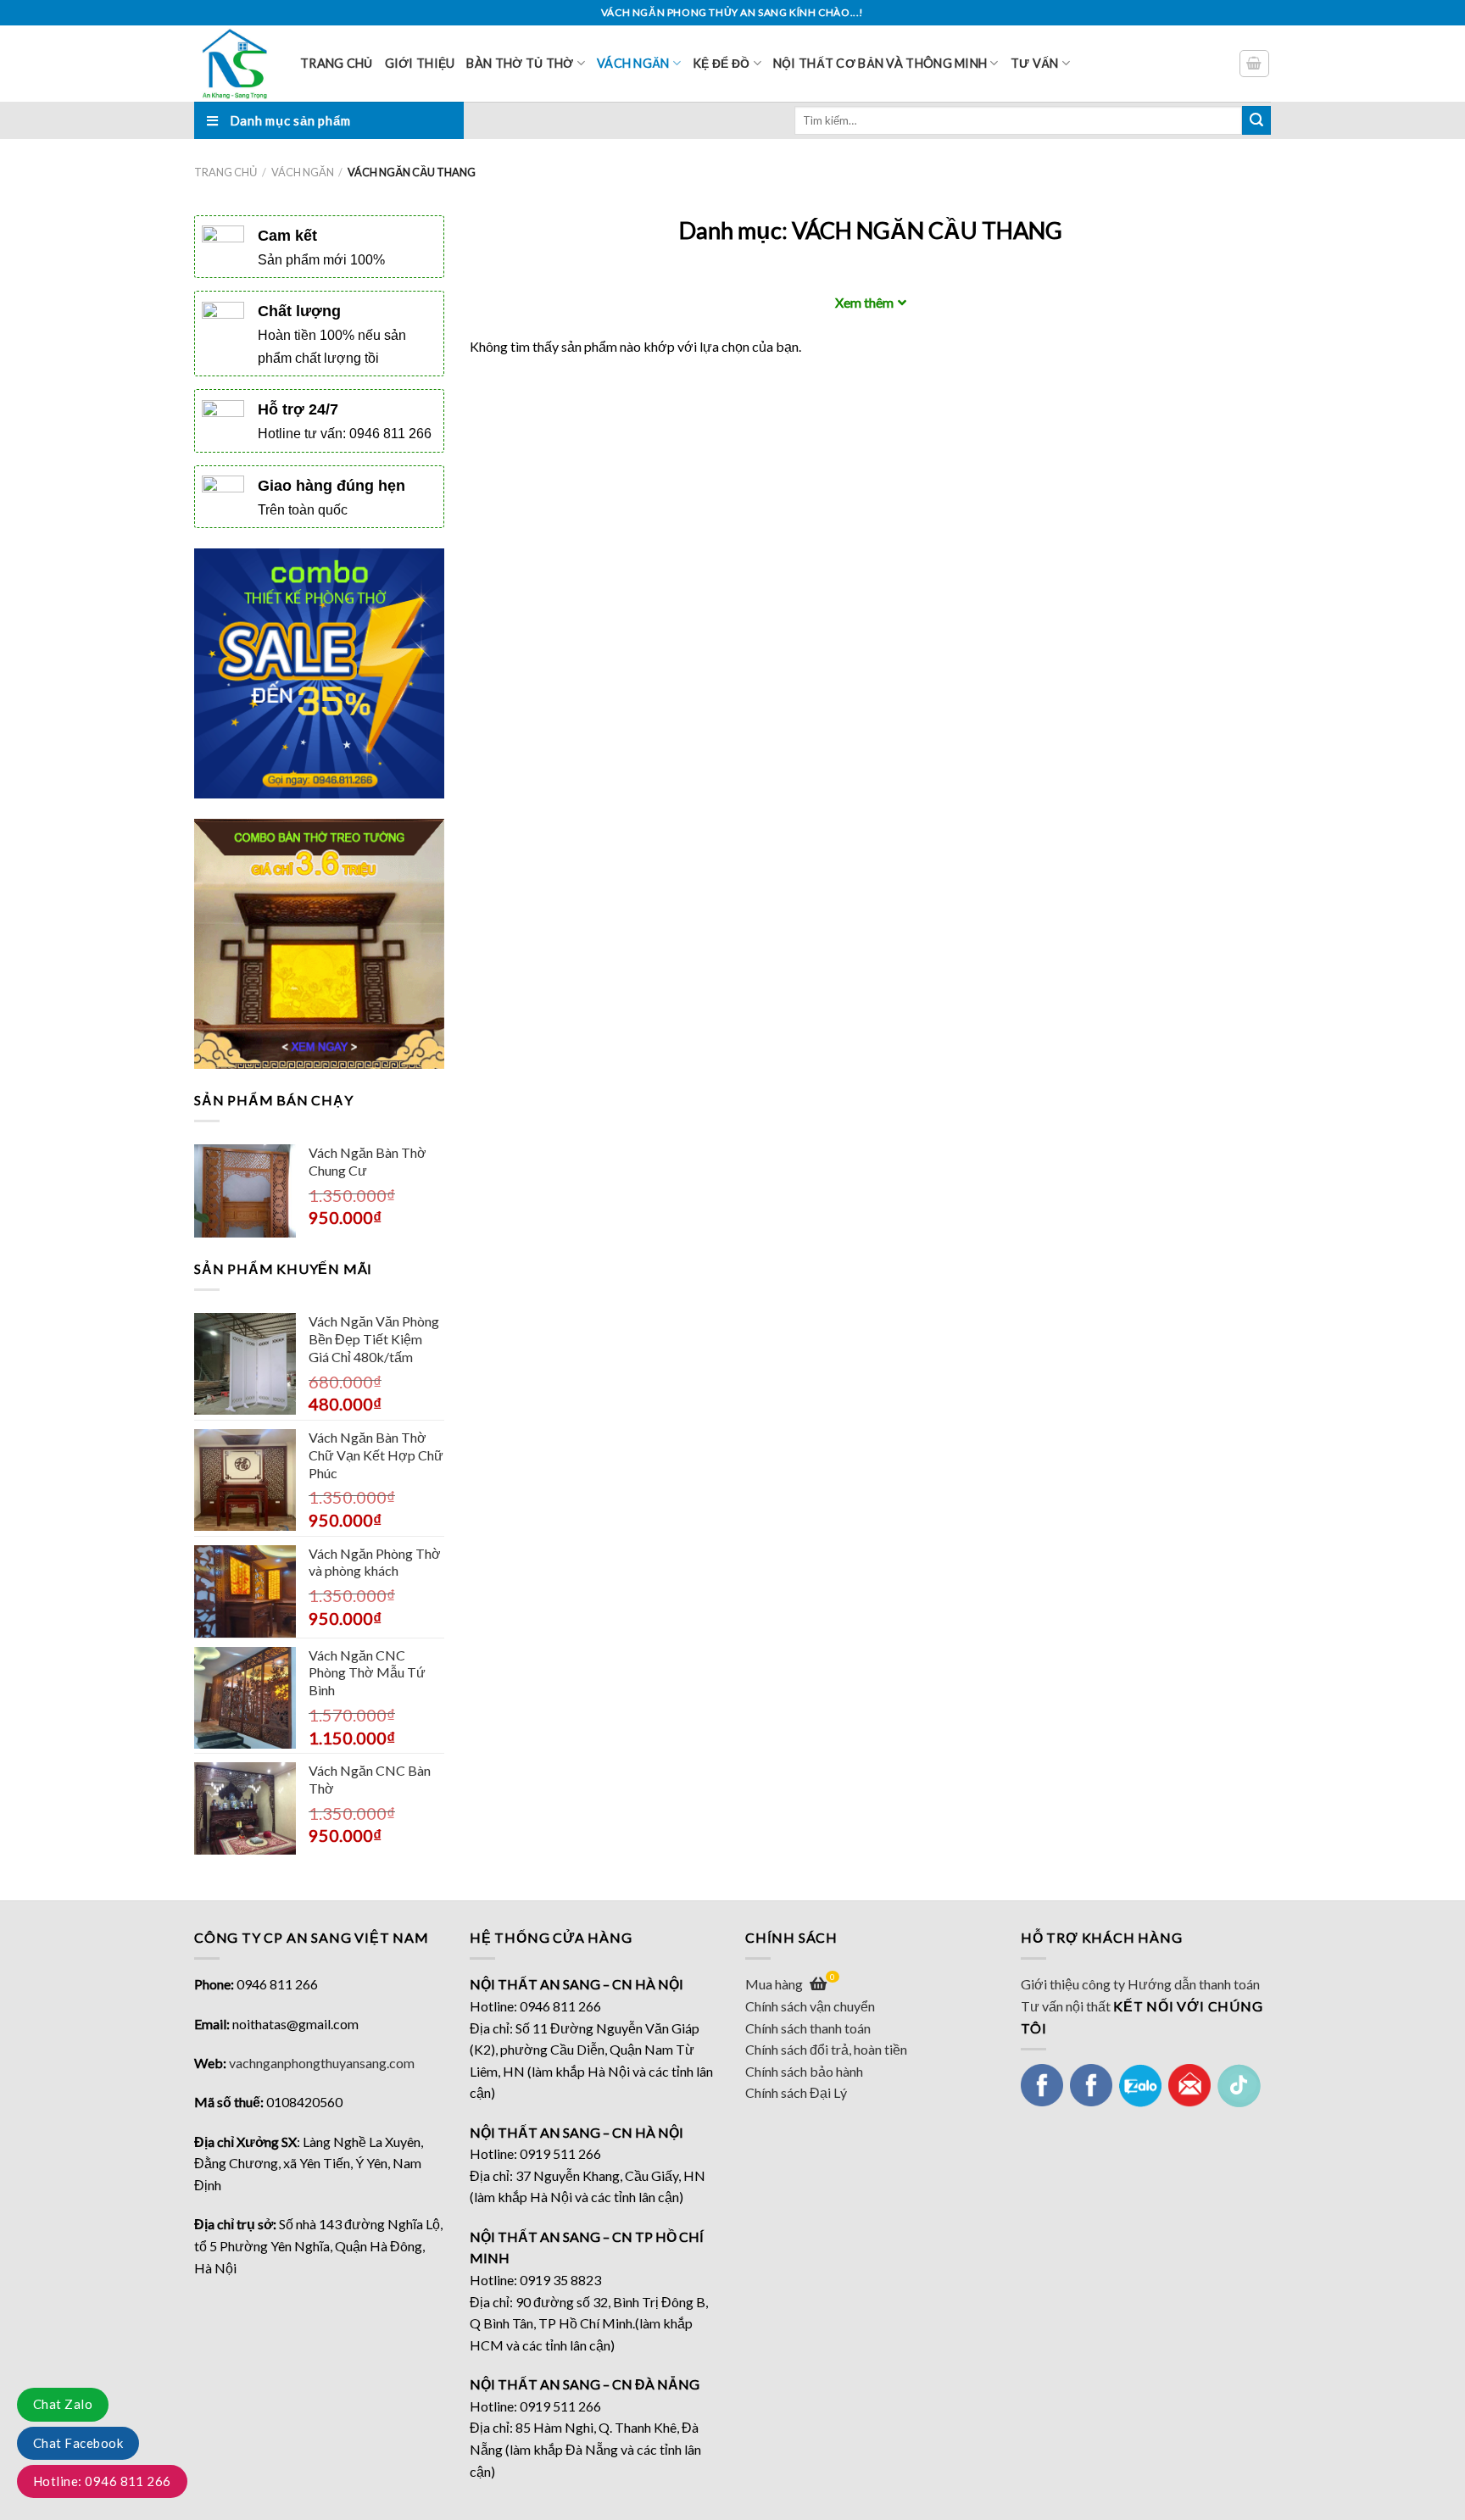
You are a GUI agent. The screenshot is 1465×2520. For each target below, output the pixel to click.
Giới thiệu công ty (1073, 1984)
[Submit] (1256, 120)
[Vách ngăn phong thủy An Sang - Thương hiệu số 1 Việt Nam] (234, 64)
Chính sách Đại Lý (796, 2092)
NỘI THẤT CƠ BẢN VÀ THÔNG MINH (880, 63)
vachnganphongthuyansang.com (322, 2063)
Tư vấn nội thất (1066, 2006)
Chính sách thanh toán (808, 2028)
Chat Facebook (78, 2443)
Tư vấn (1035, 63)
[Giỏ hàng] (1255, 64)
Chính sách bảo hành (804, 2071)
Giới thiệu (420, 63)
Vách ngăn (633, 63)
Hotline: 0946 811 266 (102, 2481)
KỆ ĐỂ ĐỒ (721, 63)
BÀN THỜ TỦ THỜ (520, 63)
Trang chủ (337, 63)
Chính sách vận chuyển (810, 2006)
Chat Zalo (63, 2404)
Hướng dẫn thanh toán (1194, 1984)
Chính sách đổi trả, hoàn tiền (826, 2049)
